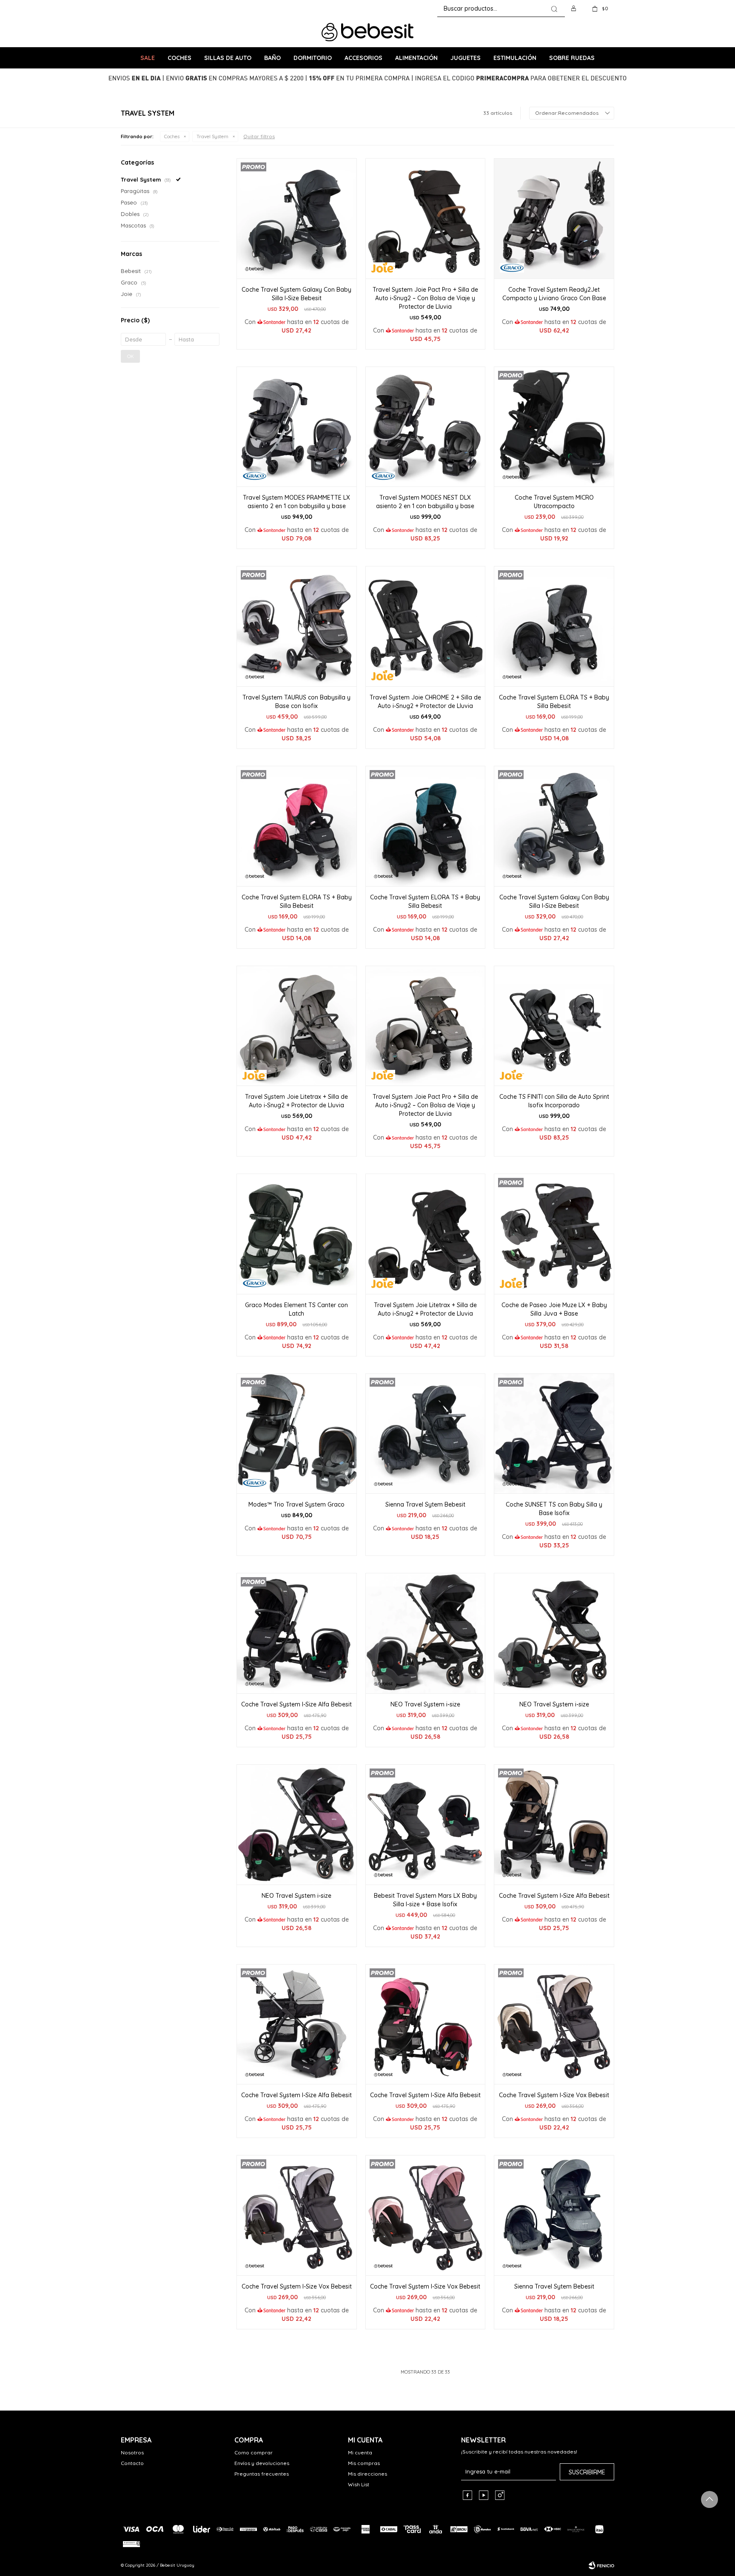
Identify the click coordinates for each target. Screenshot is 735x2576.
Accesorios (363, 58)
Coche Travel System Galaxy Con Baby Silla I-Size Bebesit (296, 294)
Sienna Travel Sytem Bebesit (425, 1504)
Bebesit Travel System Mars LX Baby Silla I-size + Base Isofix (425, 1900)
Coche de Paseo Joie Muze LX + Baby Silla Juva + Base (554, 1309)
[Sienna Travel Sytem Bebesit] (426, 1434)
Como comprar (254, 2452)
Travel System (212, 136)
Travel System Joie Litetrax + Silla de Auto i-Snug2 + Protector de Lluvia (296, 1101)
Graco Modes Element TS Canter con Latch (296, 1309)
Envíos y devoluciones (262, 2463)
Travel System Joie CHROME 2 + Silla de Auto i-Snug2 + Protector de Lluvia (425, 702)
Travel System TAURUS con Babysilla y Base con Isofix (296, 702)
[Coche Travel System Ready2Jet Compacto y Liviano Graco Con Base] (554, 218)
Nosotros (132, 2452)
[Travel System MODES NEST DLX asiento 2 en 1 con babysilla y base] (426, 427)
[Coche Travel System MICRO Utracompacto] (554, 427)
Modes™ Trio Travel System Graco (296, 1504)
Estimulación (515, 58)
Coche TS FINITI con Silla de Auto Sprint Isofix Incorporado (554, 1101)
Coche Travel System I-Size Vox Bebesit (554, 2095)
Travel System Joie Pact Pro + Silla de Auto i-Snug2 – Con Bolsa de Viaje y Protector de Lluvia (425, 298)
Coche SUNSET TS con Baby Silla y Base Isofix (554, 1509)
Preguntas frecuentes (262, 2474)
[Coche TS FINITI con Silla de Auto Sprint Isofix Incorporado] (554, 1026)
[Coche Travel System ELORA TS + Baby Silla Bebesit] (554, 626)
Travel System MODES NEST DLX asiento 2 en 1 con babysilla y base (425, 502)
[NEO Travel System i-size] (426, 1633)
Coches (179, 58)
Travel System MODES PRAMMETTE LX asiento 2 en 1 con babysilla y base (296, 502)
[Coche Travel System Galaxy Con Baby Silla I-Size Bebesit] (297, 218)
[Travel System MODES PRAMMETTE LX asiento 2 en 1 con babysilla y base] (297, 427)
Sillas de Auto (228, 58)
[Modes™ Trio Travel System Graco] (297, 1434)
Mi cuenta (360, 2452)
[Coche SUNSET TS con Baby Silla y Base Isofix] (554, 1434)
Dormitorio (313, 58)
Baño (272, 58)
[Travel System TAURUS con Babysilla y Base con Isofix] (297, 626)
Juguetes (466, 58)
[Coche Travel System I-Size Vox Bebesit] (554, 2024)
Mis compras (364, 2463)
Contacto (132, 2463)
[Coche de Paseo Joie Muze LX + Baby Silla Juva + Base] (554, 1234)
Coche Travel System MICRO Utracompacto (554, 502)
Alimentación (416, 58)
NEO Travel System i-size (425, 1704)
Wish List (359, 2484)
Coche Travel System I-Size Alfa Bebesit (296, 1704)
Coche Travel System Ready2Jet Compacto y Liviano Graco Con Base (554, 294)
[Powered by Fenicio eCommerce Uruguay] (601, 2565)
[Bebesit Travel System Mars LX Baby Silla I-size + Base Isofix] (426, 1824)
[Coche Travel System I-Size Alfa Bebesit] (297, 1633)
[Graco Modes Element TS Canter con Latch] (297, 1234)
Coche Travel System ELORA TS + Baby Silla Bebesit (554, 702)
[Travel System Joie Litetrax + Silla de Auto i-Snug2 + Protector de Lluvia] (297, 1026)
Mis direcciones (367, 2474)
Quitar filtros (259, 136)
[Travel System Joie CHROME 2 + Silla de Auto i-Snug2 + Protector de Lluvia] (426, 626)
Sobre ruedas (572, 58)
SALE (148, 58)
